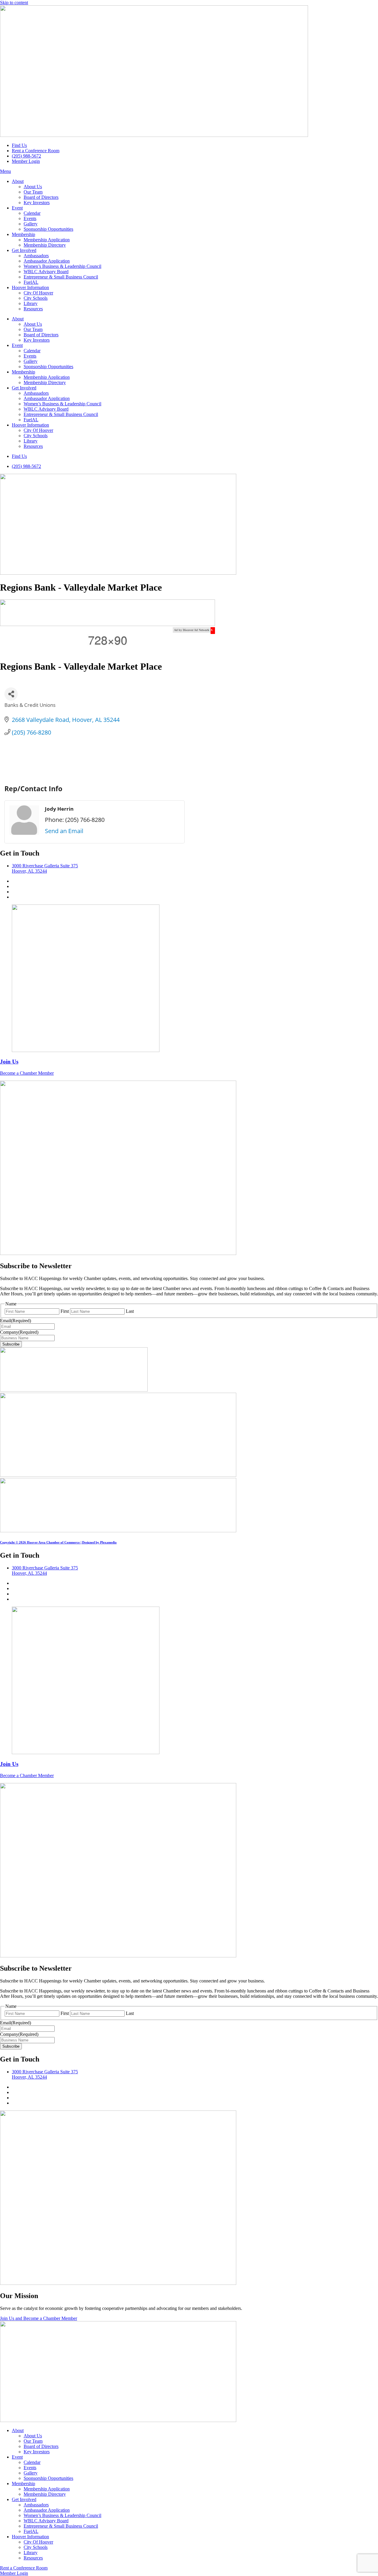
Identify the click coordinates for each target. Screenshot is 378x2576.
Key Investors (37, 203)
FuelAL (31, 282)
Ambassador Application (47, 261)
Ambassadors (36, 256)
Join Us (9, 1062)
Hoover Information (30, 287)
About (18, 181)
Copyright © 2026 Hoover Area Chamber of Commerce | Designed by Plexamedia (58, 1542)
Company (19, 1332)
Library (31, 303)
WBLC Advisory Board (46, 272)
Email (16, 1321)
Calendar (32, 213)
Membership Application (47, 240)
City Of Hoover (38, 293)
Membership (23, 234)
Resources (33, 309)
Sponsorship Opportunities (48, 229)
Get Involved (24, 250)
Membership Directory (45, 245)
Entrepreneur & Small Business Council (61, 277)
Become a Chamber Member (27, 1073)
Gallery (31, 224)
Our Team (33, 192)
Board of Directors (41, 197)
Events (30, 218)
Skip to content (14, 3)
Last (130, 1311)
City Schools (36, 298)
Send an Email (64, 831)
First (65, 1311)
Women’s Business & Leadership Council (62, 266)
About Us (33, 187)
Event (17, 208)
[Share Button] (11, 694)
